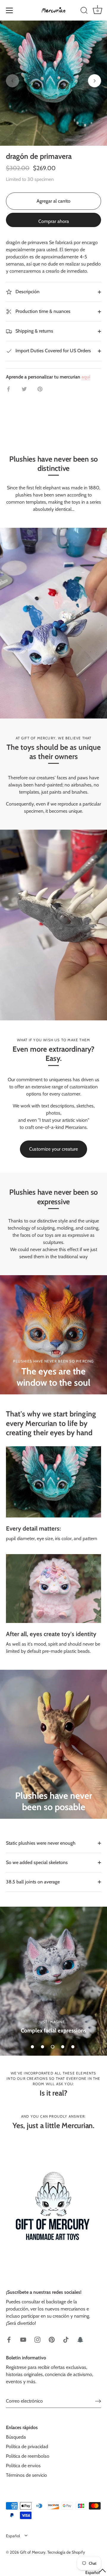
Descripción (27, 292)
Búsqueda (16, 2437)
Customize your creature (53, 1149)
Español (13, 2536)
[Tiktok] (66, 2339)
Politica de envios (23, 2466)
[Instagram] (37, 2339)
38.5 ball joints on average (33, 1882)
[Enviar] (98, 2401)
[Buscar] (84, 11)
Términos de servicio (26, 2475)
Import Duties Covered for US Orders (53, 351)
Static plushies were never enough (41, 1843)
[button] (12, 81)
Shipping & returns (34, 331)
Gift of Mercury (33, 2552)
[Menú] (10, 10)
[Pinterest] (52, 2339)
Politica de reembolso (28, 2456)
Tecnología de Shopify (66, 2552)
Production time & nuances (42, 311)
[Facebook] (9, 2339)
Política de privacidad (27, 2447)
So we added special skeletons (37, 1862)
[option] (53, 1981)
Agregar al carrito (53, 201)
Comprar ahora (54, 221)
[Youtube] (23, 2339)
